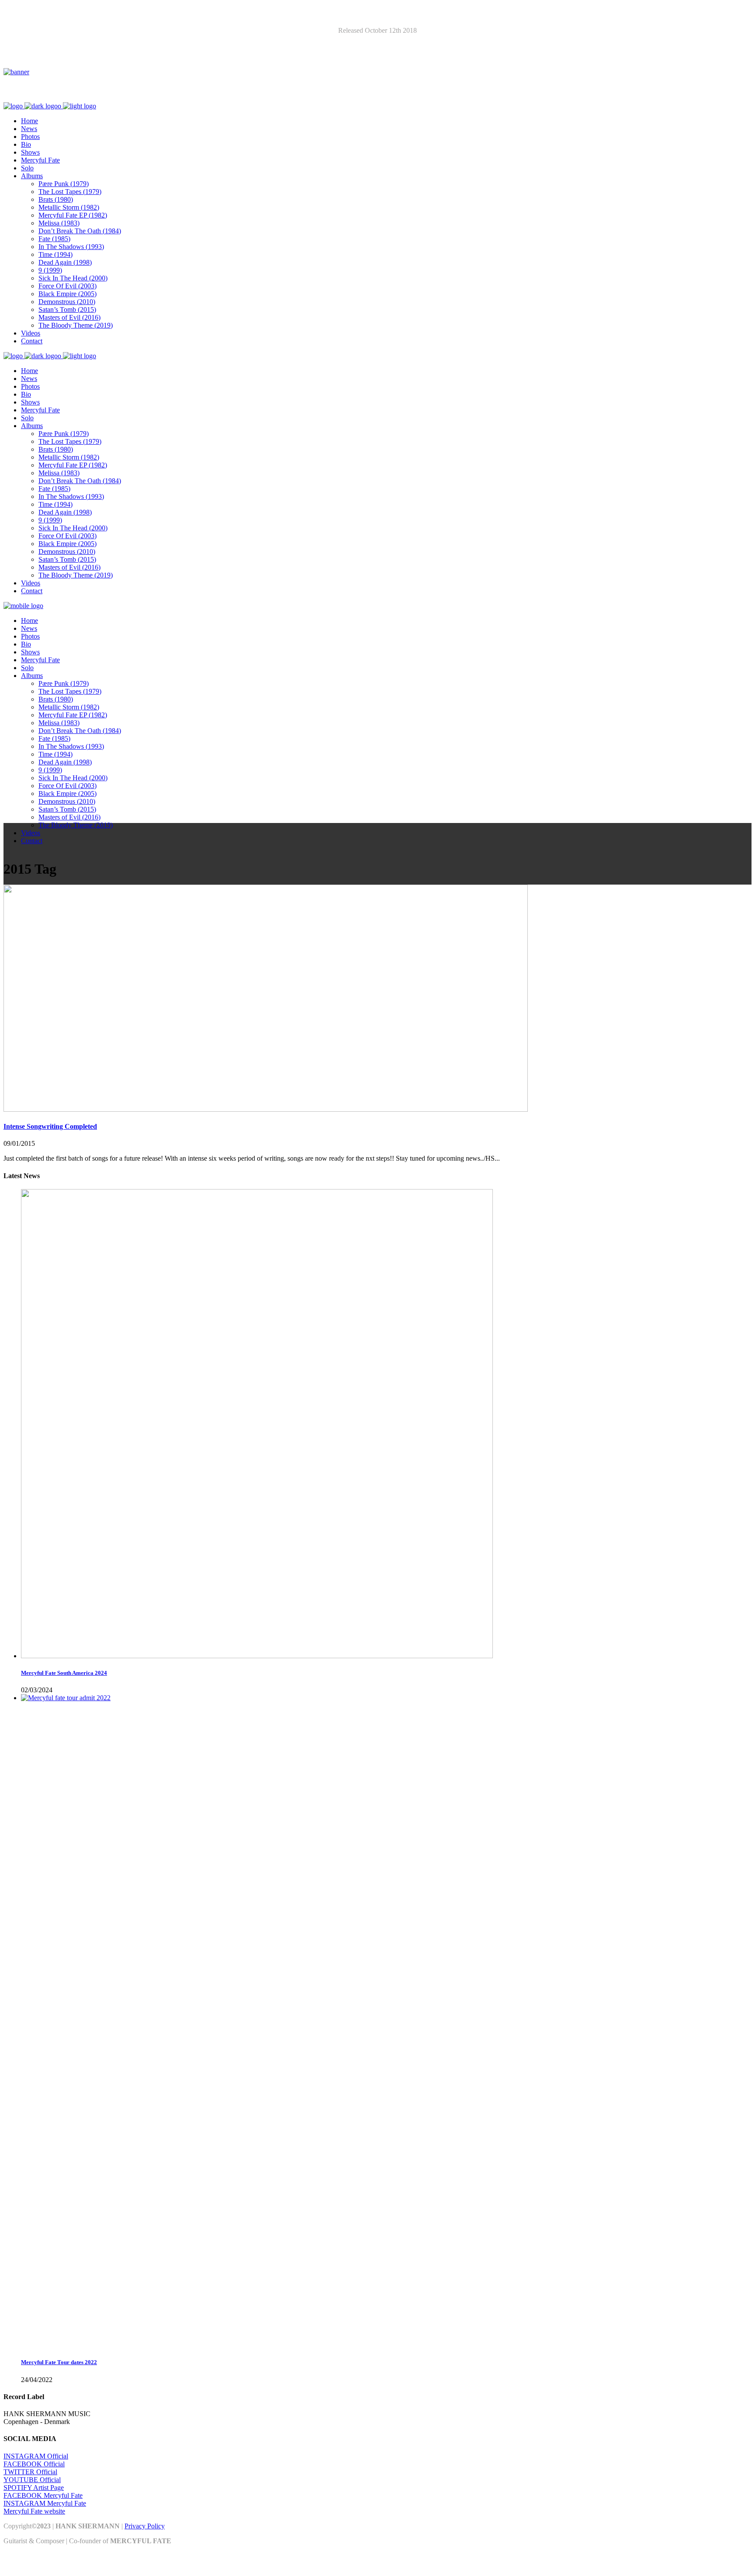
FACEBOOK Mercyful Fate (43, 2495)
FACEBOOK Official (34, 2464)
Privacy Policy (145, 2526)
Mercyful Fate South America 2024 (64, 1673)
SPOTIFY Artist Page (34, 2488)
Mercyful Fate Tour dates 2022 (59, 2362)
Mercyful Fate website (34, 2511)
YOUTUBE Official (32, 2480)
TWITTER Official (30, 2472)
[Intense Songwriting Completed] (266, 1109)
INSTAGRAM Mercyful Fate (45, 2503)
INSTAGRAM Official (36, 2456)
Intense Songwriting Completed (50, 1126)
